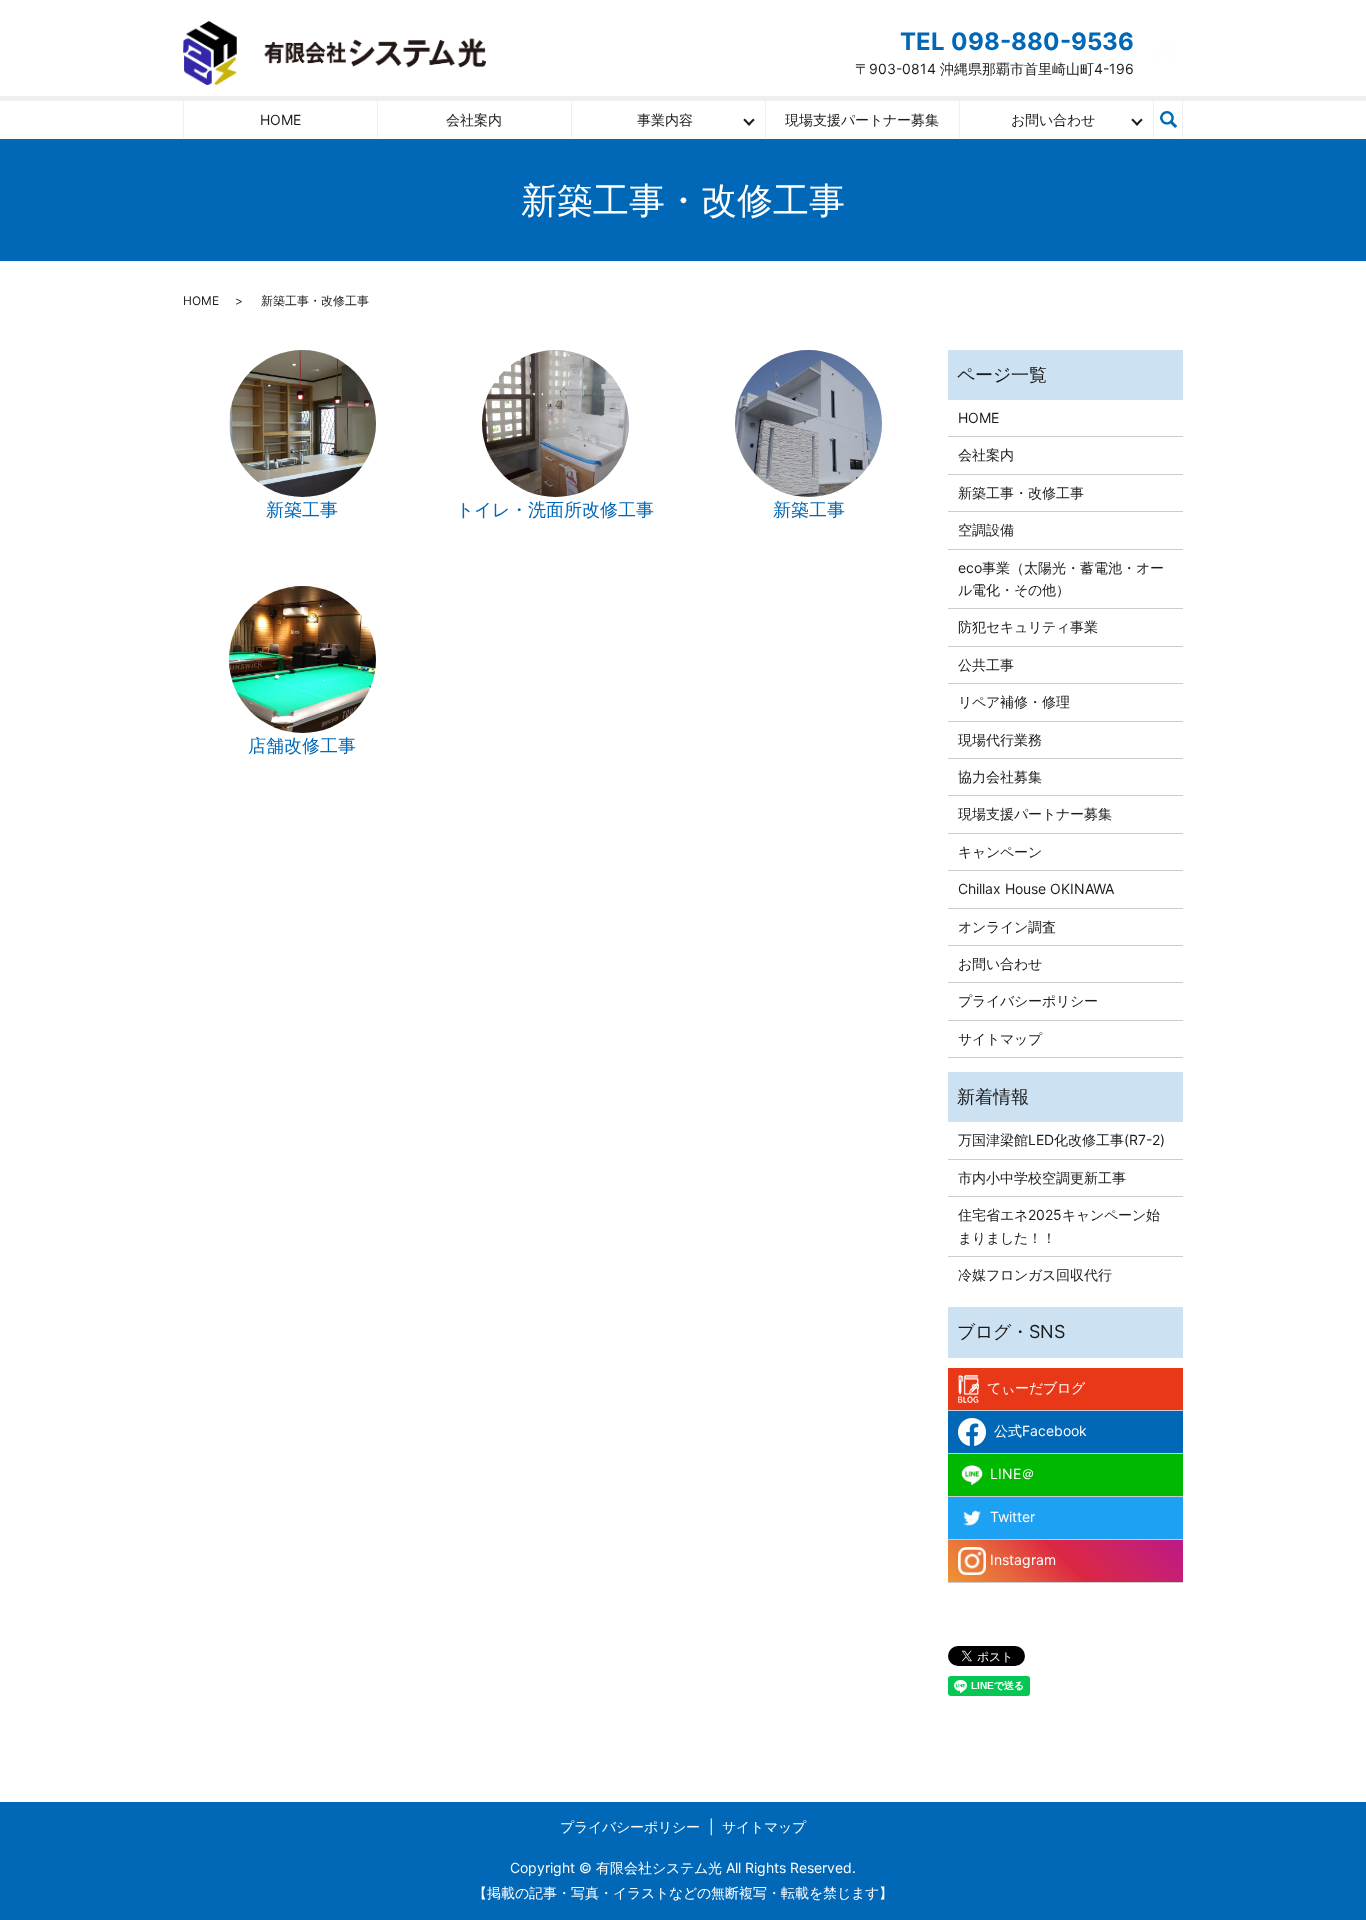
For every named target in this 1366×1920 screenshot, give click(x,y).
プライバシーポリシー (1028, 1000)
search (1168, 120)
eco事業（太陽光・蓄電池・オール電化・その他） (1061, 578)
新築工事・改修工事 (1021, 492)
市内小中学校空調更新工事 (1042, 1177)
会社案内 (474, 119)
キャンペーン (1000, 851)
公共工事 (986, 664)
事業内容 (665, 119)
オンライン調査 (1007, 926)
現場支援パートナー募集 (862, 119)
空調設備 (986, 529)
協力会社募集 (1000, 776)
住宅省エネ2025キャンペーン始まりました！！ (1059, 1225)
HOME (280, 119)
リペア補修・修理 (1014, 701)
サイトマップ (1000, 1038)
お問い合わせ (1053, 119)
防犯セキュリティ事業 (1028, 626)
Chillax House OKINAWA (1036, 888)
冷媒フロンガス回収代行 (1035, 1274)
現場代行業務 (1000, 739)
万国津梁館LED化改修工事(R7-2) (1061, 1139)
